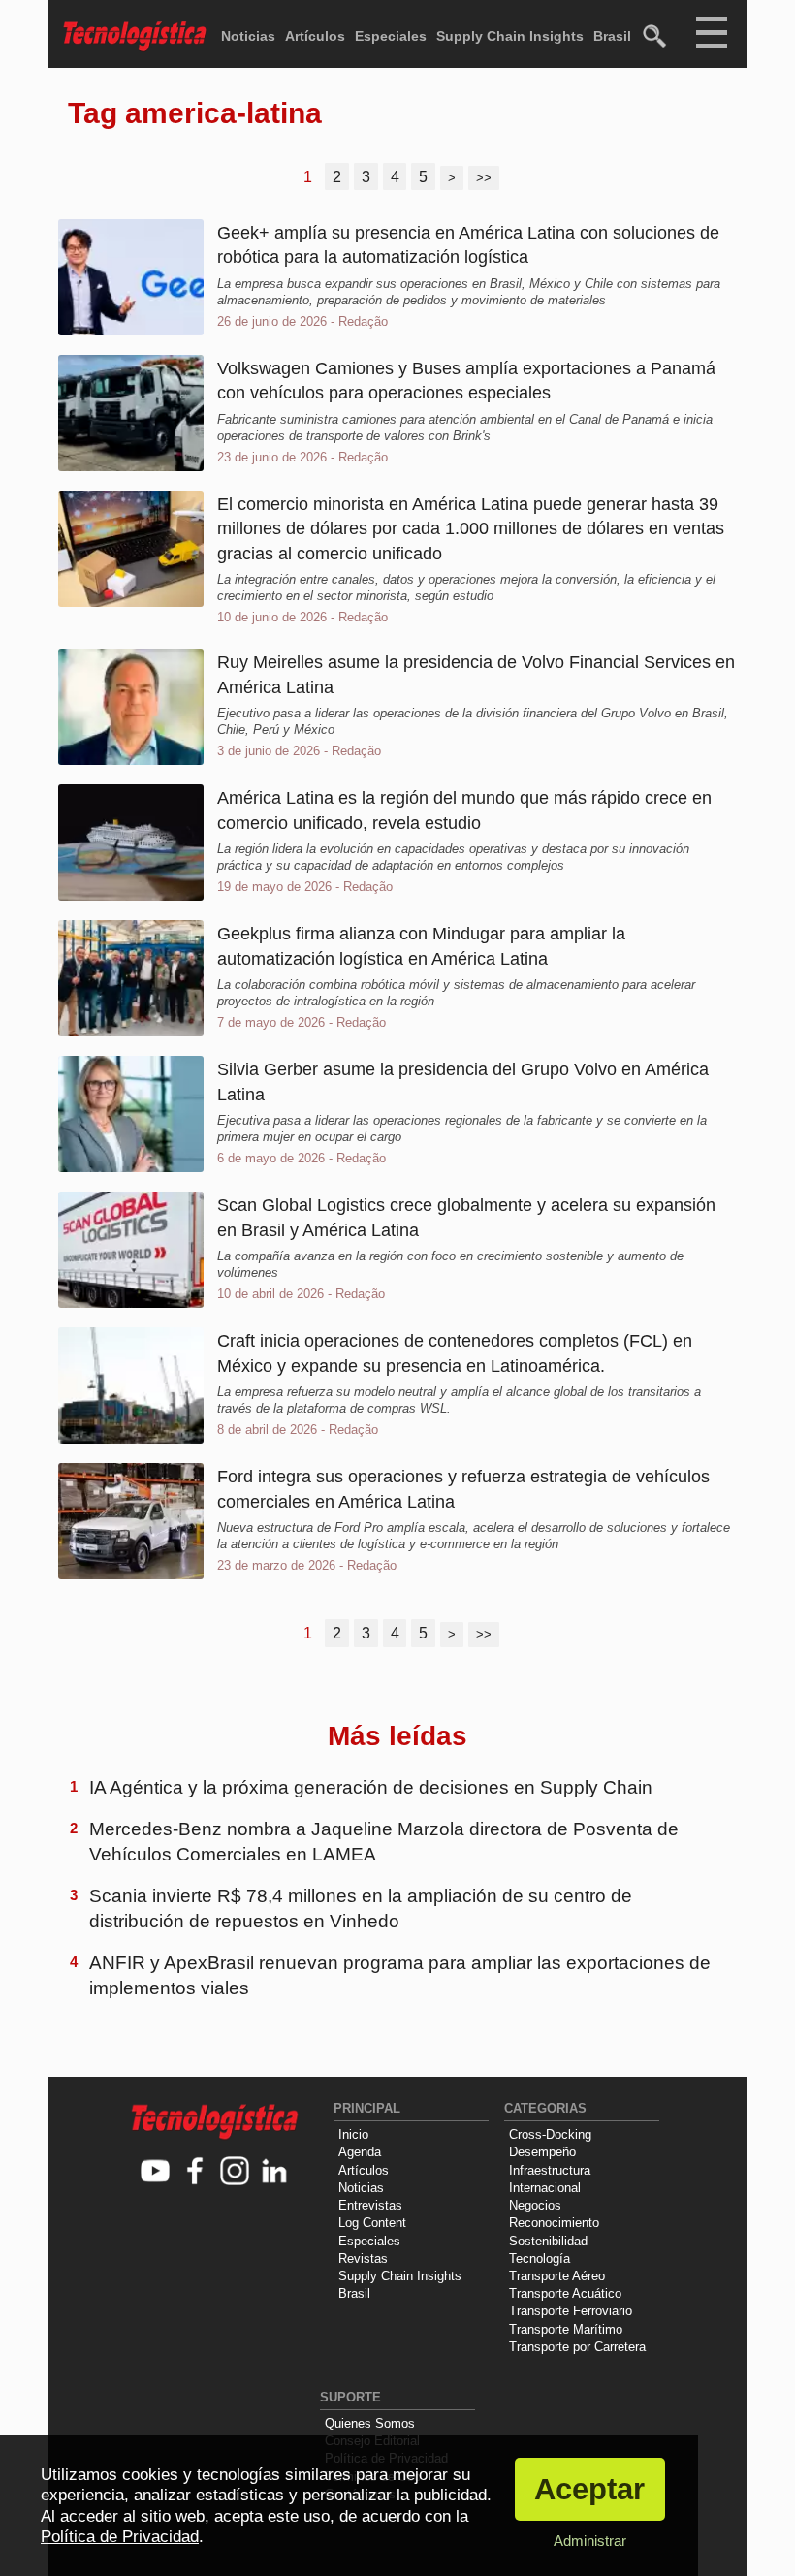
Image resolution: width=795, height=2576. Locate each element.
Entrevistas (370, 2205)
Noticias (248, 36)
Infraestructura (550, 2170)
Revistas (363, 2258)
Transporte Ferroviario (571, 2311)
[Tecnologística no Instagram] (235, 2172)
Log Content (372, 2223)
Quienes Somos (370, 2423)
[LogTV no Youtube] (156, 2172)
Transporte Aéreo (557, 2276)
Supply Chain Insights (510, 36)
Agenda (360, 2152)
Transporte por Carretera (577, 2347)
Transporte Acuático (565, 2293)
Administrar (590, 2541)
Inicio (353, 2134)
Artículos (315, 36)
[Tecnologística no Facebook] (195, 2172)
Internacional (545, 2188)
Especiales (391, 36)
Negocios (535, 2205)
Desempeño (542, 2152)
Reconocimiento (554, 2223)
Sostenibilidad (548, 2241)
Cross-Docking (550, 2134)
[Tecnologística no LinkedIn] (275, 2172)
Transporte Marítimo (566, 2329)
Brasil (612, 36)
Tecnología (540, 2258)
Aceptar (589, 2489)
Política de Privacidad (120, 2537)
